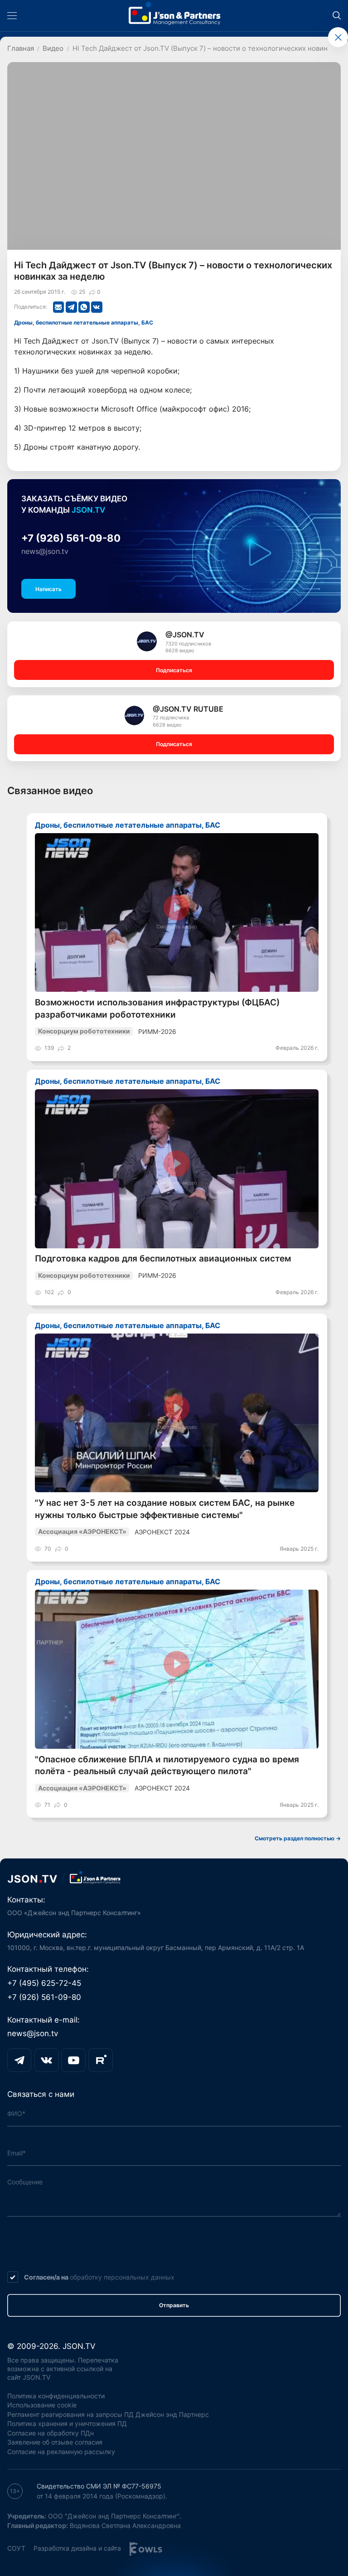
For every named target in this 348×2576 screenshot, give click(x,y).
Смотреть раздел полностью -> (298, 1838)
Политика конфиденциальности (56, 2396)
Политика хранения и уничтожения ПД (67, 2423)
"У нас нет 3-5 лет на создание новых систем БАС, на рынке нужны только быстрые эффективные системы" (165, 1509)
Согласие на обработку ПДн (51, 2433)
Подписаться (174, 670)
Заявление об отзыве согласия (55, 2442)
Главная (21, 49)
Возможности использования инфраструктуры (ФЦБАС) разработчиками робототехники (157, 1008)
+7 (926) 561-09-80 (71, 538)
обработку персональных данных (122, 2277)
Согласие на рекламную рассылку (61, 2452)
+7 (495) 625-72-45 (44, 1983)
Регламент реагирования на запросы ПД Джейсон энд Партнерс (108, 2414)
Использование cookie (42, 2405)
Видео (53, 49)
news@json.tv (45, 551)
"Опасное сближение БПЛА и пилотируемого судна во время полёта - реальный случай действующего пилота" (167, 1765)
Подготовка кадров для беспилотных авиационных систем (163, 1259)
